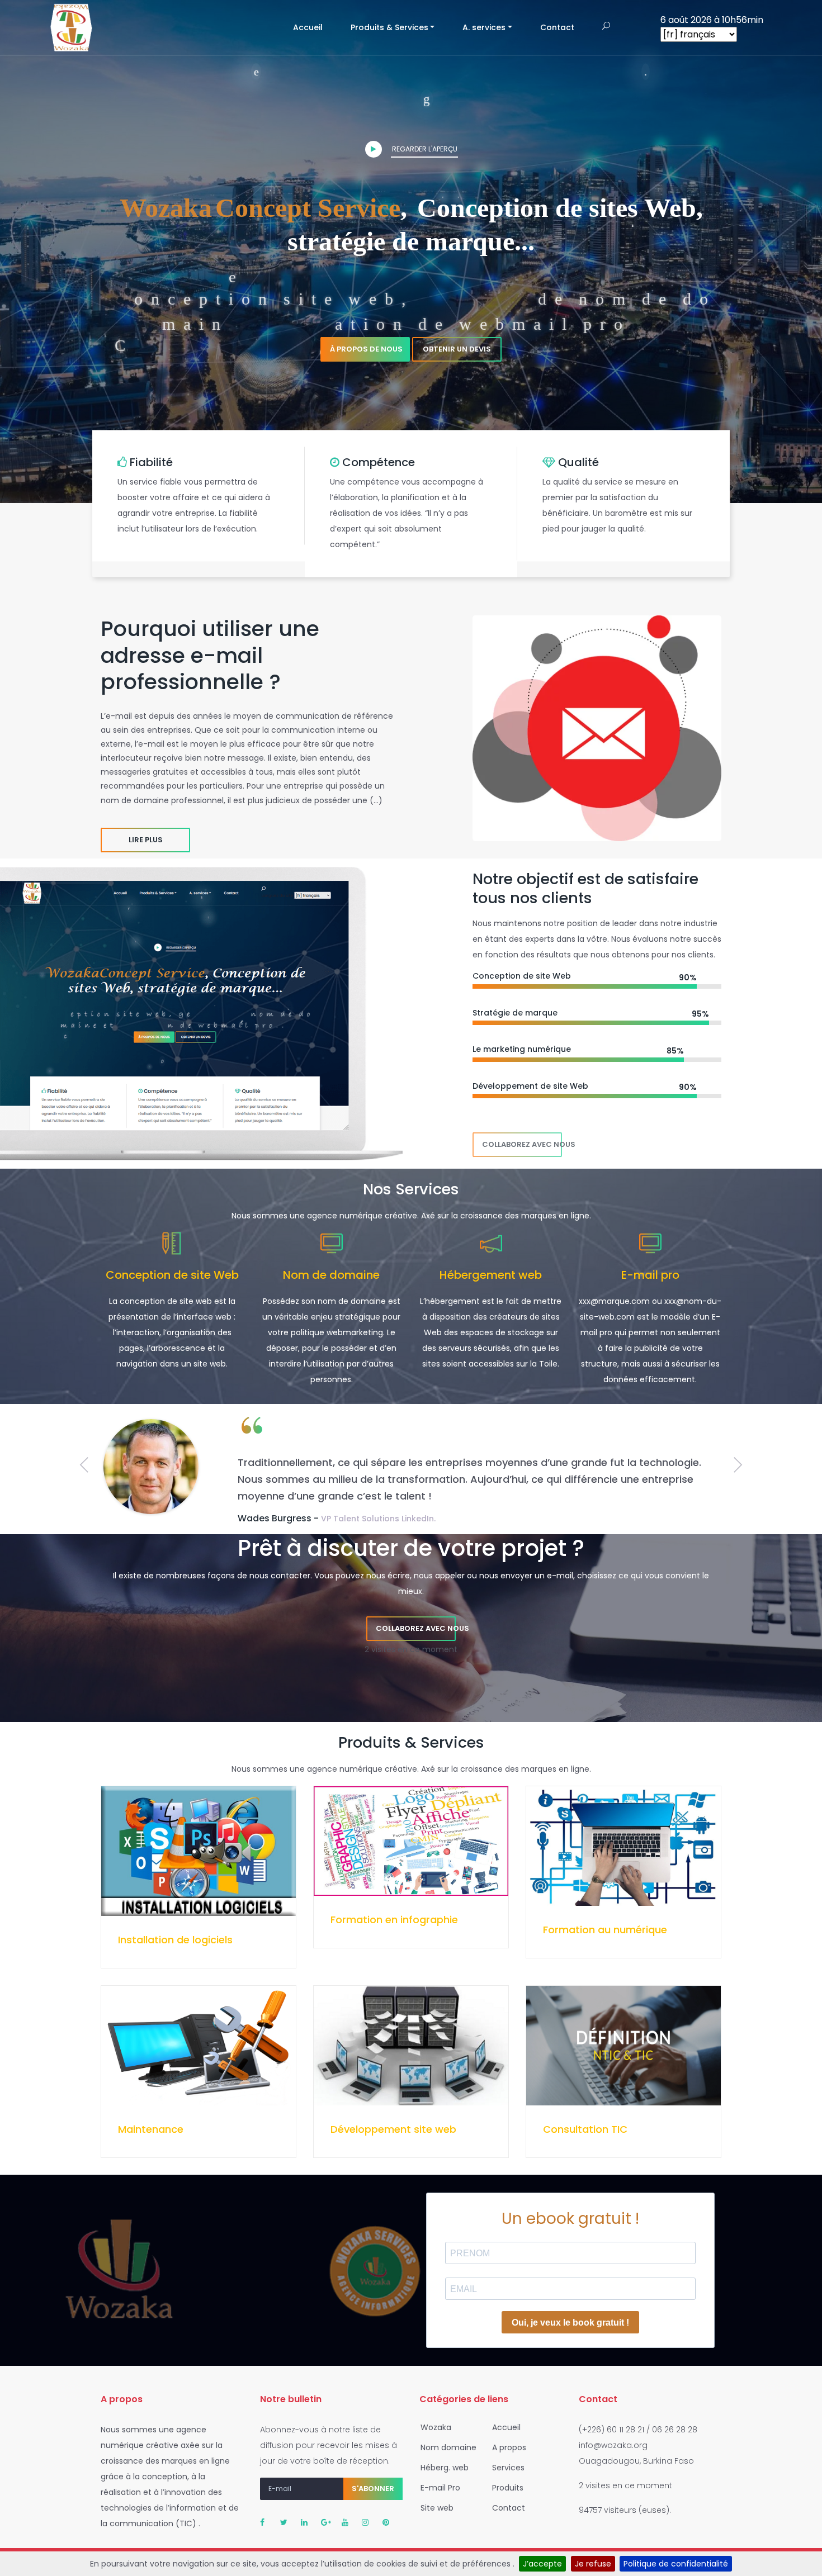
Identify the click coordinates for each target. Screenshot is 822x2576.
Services (507, 2468)
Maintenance (151, 2129)
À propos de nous (366, 349)
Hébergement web (491, 1275)
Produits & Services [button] (389, 27)
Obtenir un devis (457, 349)
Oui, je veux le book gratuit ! (570, 2323)
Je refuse (593, 2564)
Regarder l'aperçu (424, 149)
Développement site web (393, 2129)
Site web (436, 2508)
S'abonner (373, 2489)
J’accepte (542, 2564)
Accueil (315, 27)
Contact (557, 27)
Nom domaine (447, 2447)
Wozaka (435, 2427)
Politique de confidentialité (676, 2564)
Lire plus (146, 840)
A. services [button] (484, 27)
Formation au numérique (605, 1930)
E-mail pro (650, 1275)
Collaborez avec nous (522, 1144)
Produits (507, 2488)
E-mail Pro (439, 2488)
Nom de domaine (331, 1275)
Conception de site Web (172, 1275)
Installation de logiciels (175, 1940)
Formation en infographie (394, 1920)
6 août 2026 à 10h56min (712, 20)
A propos (508, 2447)
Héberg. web (443, 2468)
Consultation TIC (585, 2129)
